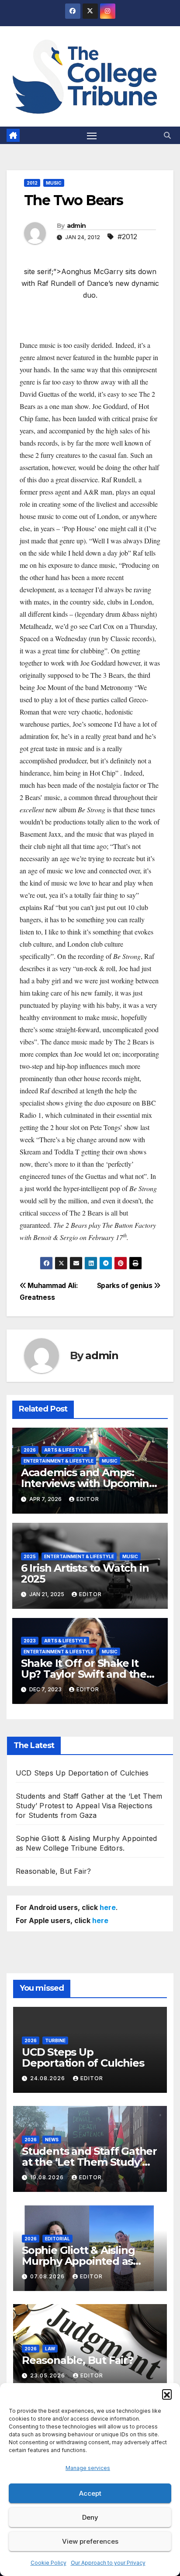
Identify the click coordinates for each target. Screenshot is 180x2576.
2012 (32, 183)
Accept (90, 2493)
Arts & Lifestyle (65, 1450)
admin (76, 226)
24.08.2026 (48, 2078)
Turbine (55, 2040)
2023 (30, 1641)
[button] (167, 2394)
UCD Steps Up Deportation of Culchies (82, 1773)
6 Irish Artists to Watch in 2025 (85, 1573)
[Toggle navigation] (92, 135)
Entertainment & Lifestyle (59, 1461)
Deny (90, 2517)
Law (50, 2349)
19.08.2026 (48, 2177)
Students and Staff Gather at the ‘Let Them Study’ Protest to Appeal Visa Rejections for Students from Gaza (89, 1806)
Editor (88, 1499)
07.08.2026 (48, 2276)
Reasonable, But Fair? (53, 1871)
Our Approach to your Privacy (108, 2563)
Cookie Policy (48, 2563)
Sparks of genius (126, 1286)
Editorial (57, 2239)
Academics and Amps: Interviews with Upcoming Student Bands (88, 1483)
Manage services (88, 2468)
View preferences (90, 2541)
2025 (30, 1556)
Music (54, 183)
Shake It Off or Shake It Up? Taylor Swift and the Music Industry (84, 1674)
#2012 (127, 237)
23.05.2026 (48, 2375)
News (52, 2140)
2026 (30, 1450)
